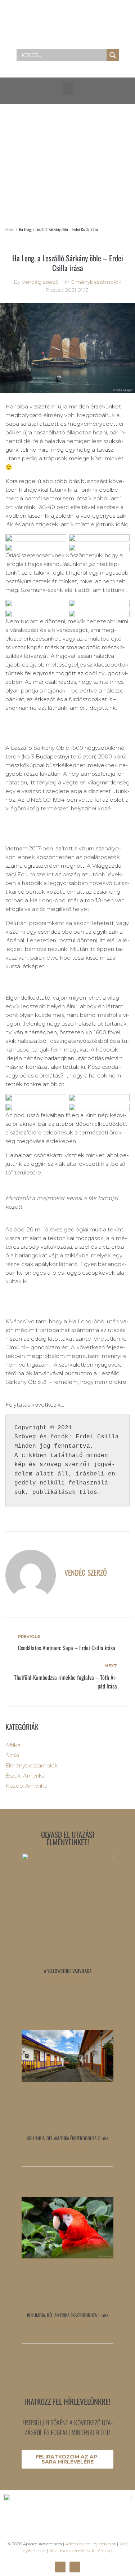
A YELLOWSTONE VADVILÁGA (68, 1971)
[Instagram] (75, 2567)
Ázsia (12, 1755)
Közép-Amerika (26, 1786)
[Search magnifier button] (113, 55)
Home (10, 229)
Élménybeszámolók (96, 282)
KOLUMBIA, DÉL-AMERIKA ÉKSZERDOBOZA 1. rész (68, 2315)
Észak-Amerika (25, 1776)
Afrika (13, 1745)
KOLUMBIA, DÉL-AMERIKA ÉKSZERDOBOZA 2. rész (67, 2138)
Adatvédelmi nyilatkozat (91, 2544)
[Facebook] (60, 2567)
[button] (68, 89)
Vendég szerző (40, 282)
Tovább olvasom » (67, 1979)
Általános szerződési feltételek (80, 2551)
